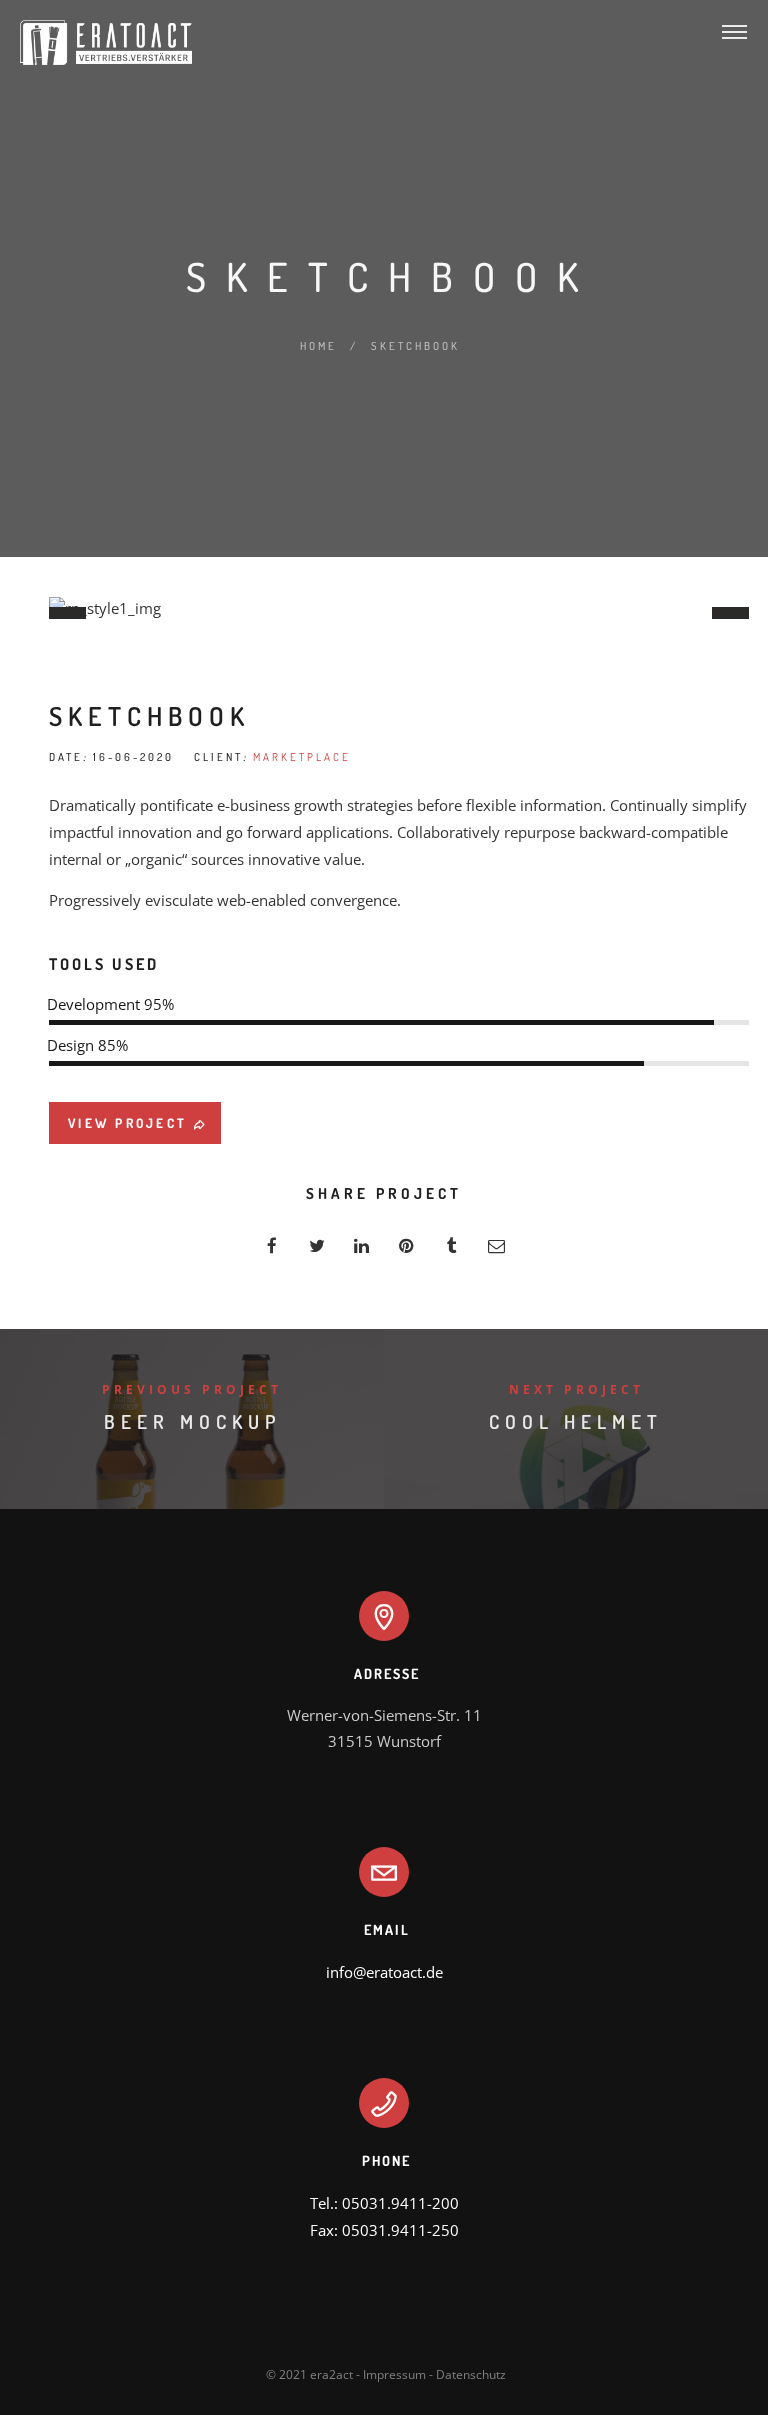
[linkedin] (361, 1245)
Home (318, 346)
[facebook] (271, 1245)
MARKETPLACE (302, 757)
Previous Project (192, 1389)
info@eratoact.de (384, 1972)
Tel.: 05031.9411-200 (384, 2203)
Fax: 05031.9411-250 (384, 2230)
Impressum (394, 2374)
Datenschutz (471, 2374)
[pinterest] (406, 1245)
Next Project (576, 1389)
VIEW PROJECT (127, 1123)
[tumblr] (451, 1245)
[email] (496, 1245)
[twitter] (316, 1245)
